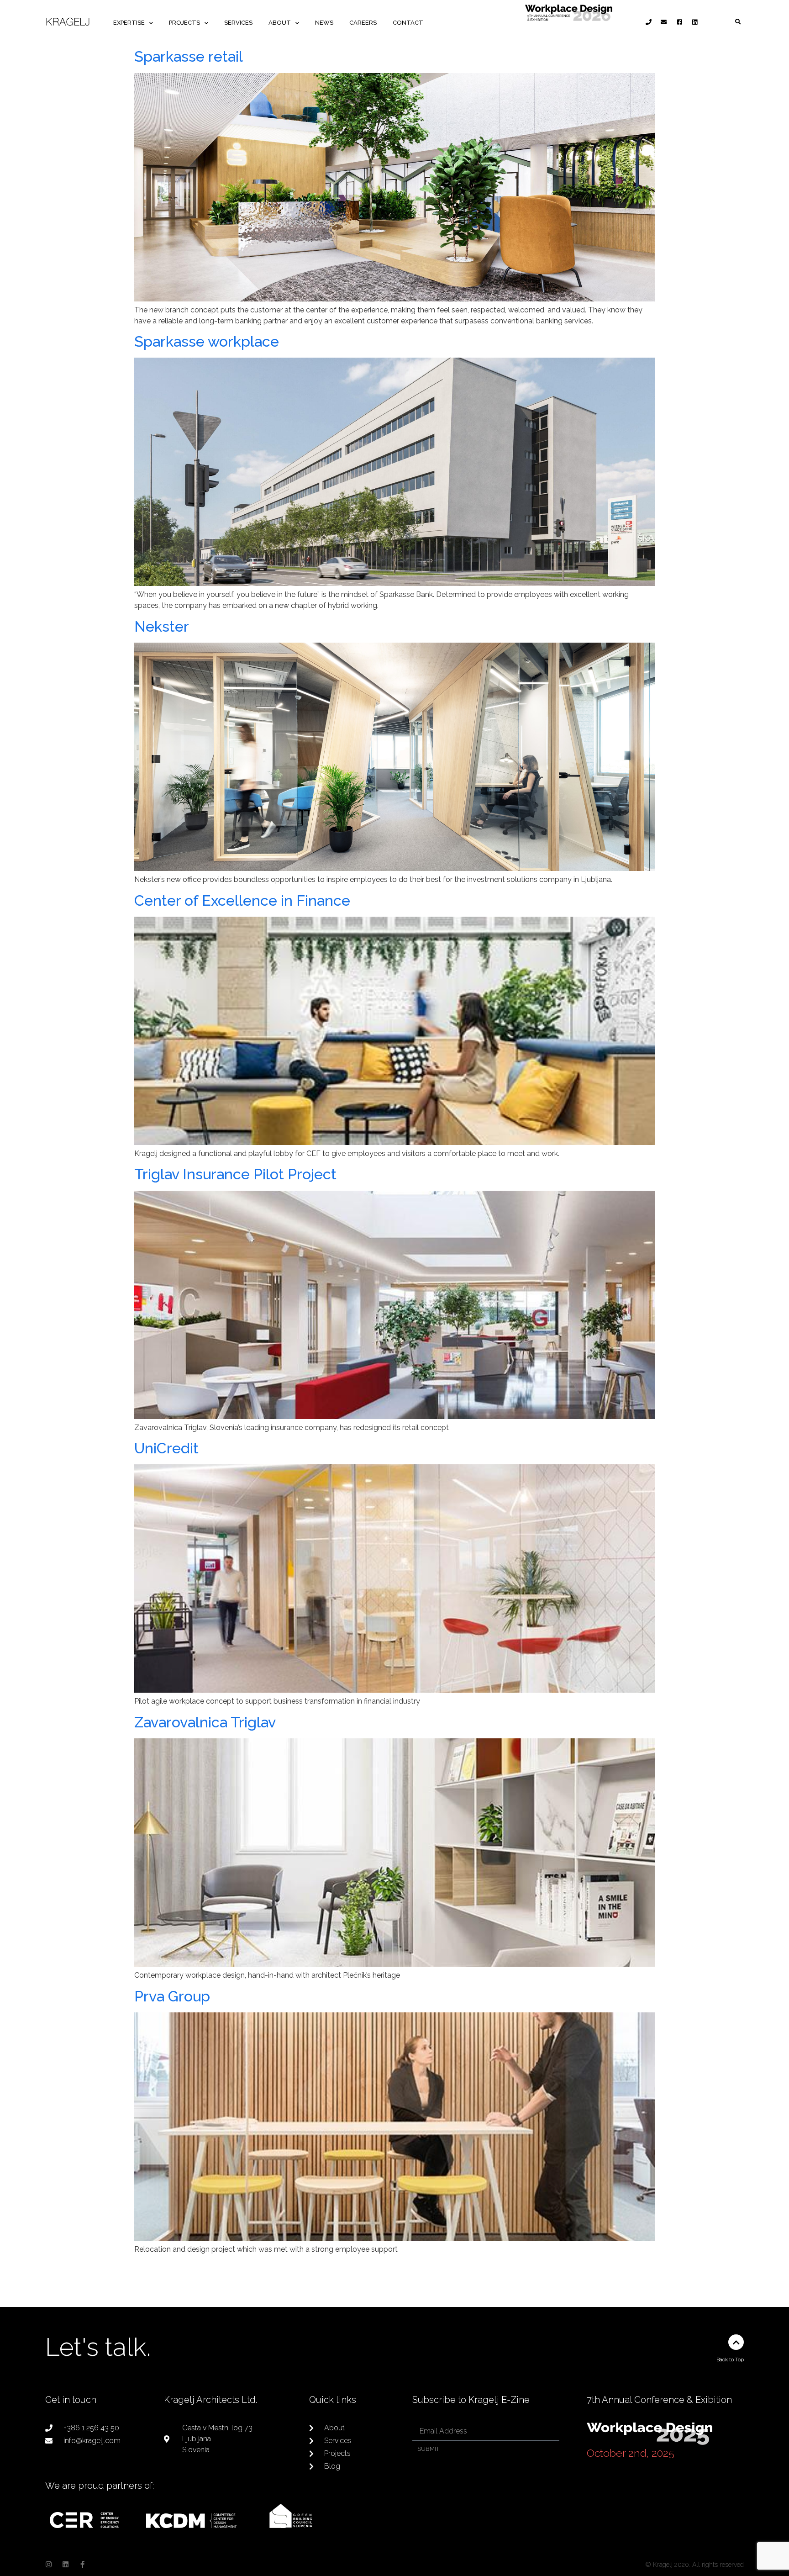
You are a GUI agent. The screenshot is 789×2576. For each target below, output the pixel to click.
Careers (363, 23)
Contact (408, 23)
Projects (184, 23)
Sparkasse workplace (207, 341)
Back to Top (730, 2360)
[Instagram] (49, 2564)
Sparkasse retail (189, 56)
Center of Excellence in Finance (242, 900)
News (324, 23)
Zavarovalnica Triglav (205, 1722)
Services (238, 23)
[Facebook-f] (82, 2564)
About (280, 23)
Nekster (162, 626)
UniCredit (166, 1448)
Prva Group (172, 1996)
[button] (738, 22)
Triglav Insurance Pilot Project (235, 1174)
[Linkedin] (66, 2564)
